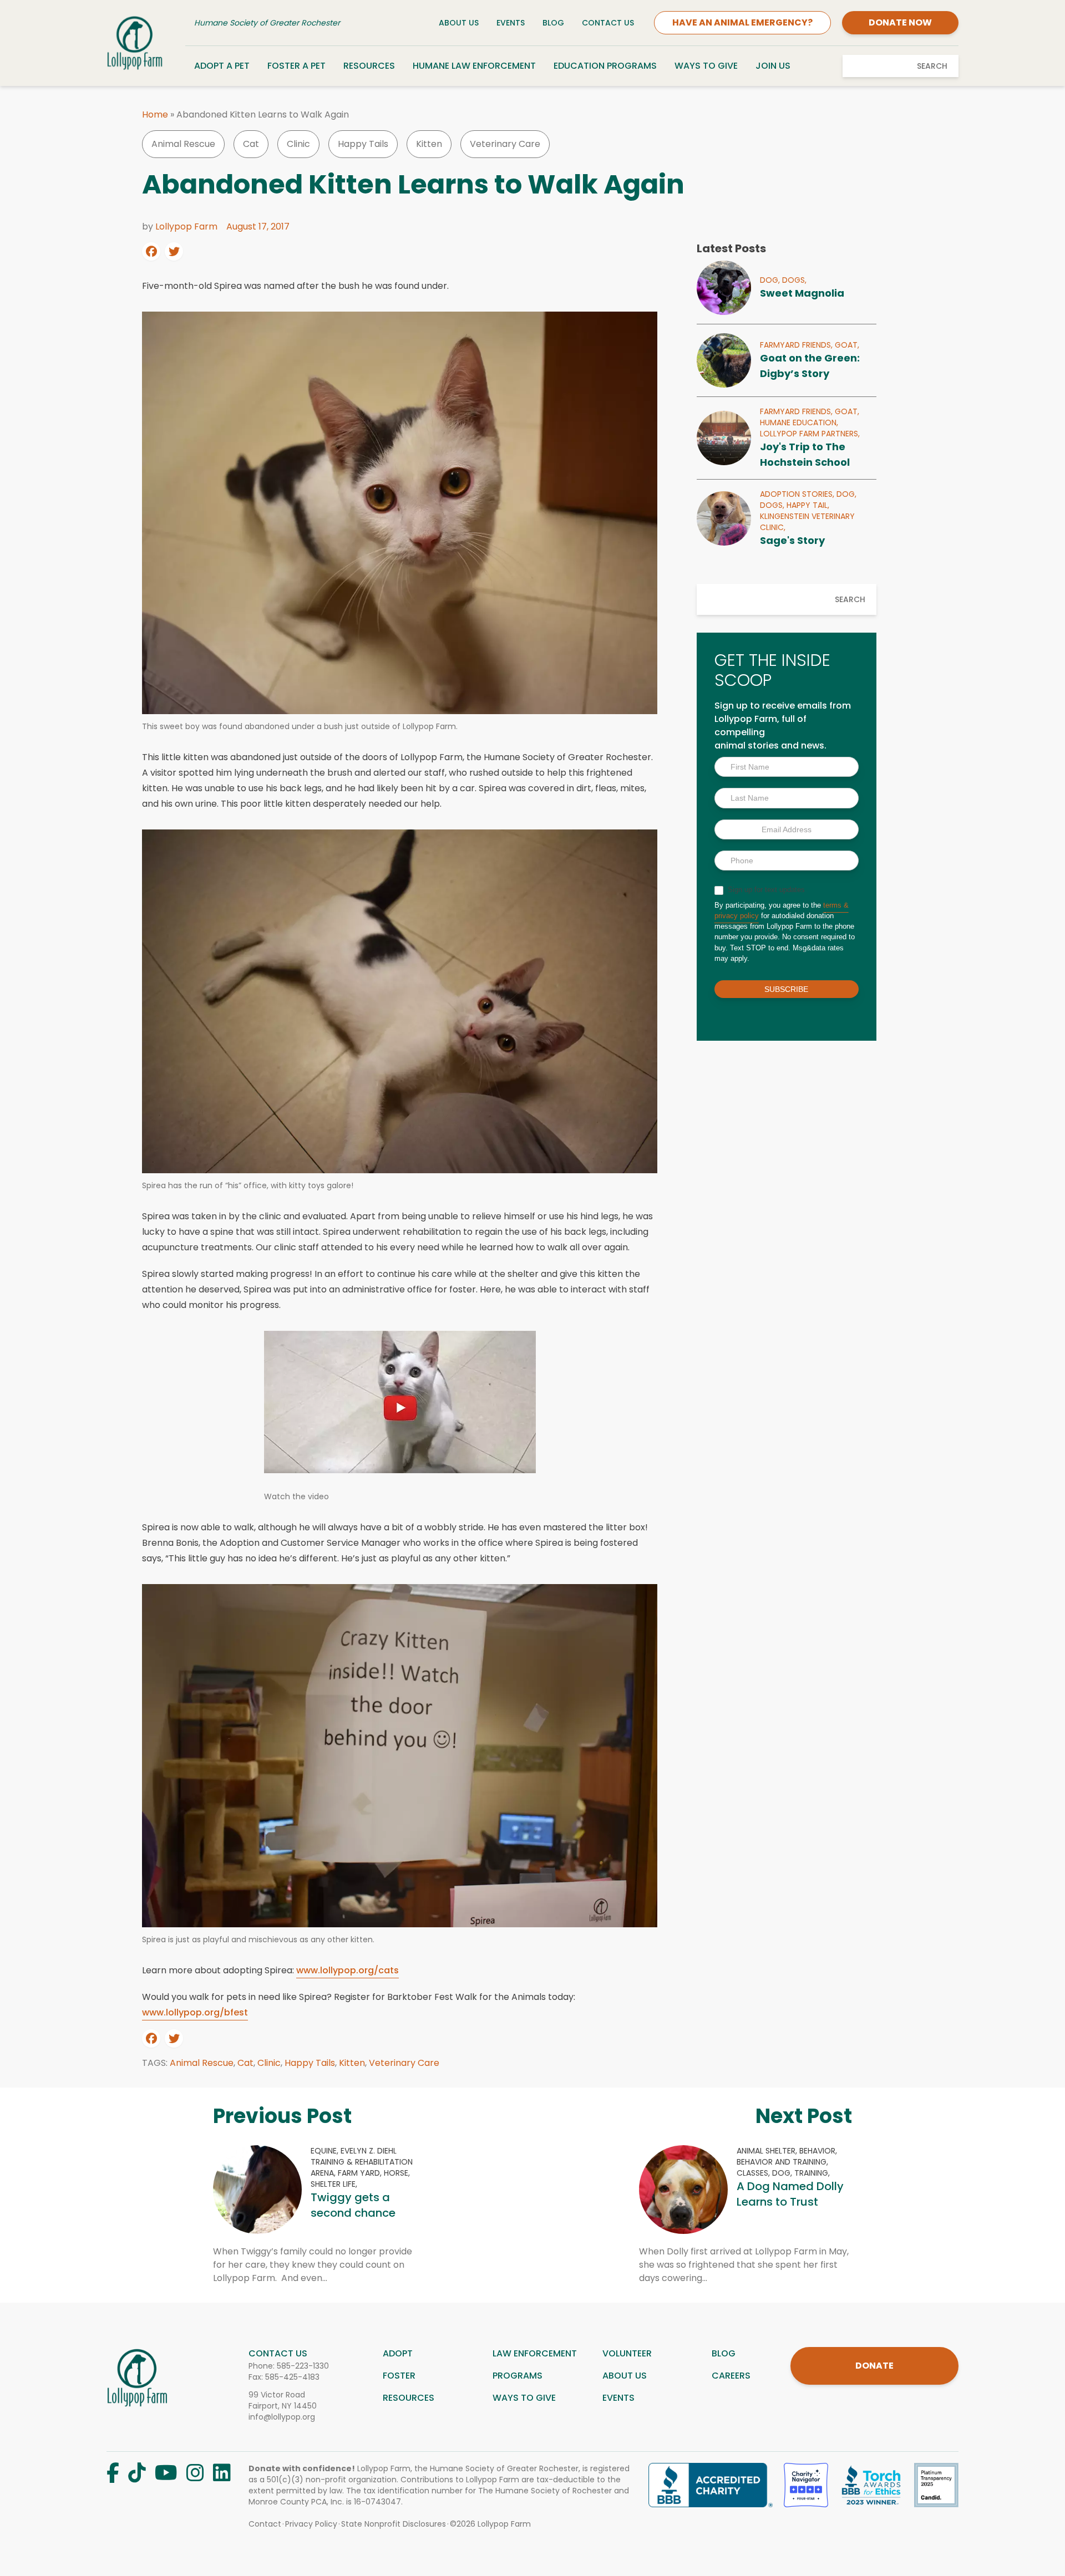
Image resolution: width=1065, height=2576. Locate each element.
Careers (731, 2376)
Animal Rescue (183, 144)
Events (511, 23)
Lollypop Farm (186, 226)
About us (625, 2376)
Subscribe (786, 989)
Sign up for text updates (765, 890)
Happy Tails (363, 144)
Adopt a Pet (222, 66)
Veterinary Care (505, 144)
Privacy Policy (311, 2524)
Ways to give (524, 2398)
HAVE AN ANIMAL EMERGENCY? (742, 22)
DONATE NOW (900, 22)
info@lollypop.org (282, 2417)
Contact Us (608, 23)
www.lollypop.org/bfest (195, 2012)
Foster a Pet (296, 66)
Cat (251, 144)
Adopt (398, 2353)
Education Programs (605, 66)
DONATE (874, 2366)
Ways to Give (706, 66)
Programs (518, 2376)
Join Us (773, 66)
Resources (369, 66)
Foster (399, 2376)
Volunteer (627, 2353)
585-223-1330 (303, 2366)
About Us (459, 23)
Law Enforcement (535, 2353)
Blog (553, 23)
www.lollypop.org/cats (348, 1970)
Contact (265, 2524)
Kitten (429, 144)
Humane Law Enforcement (474, 66)
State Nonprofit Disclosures (394, 2524)
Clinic (298, 144)
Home (155, 114)
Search (932, 66)
